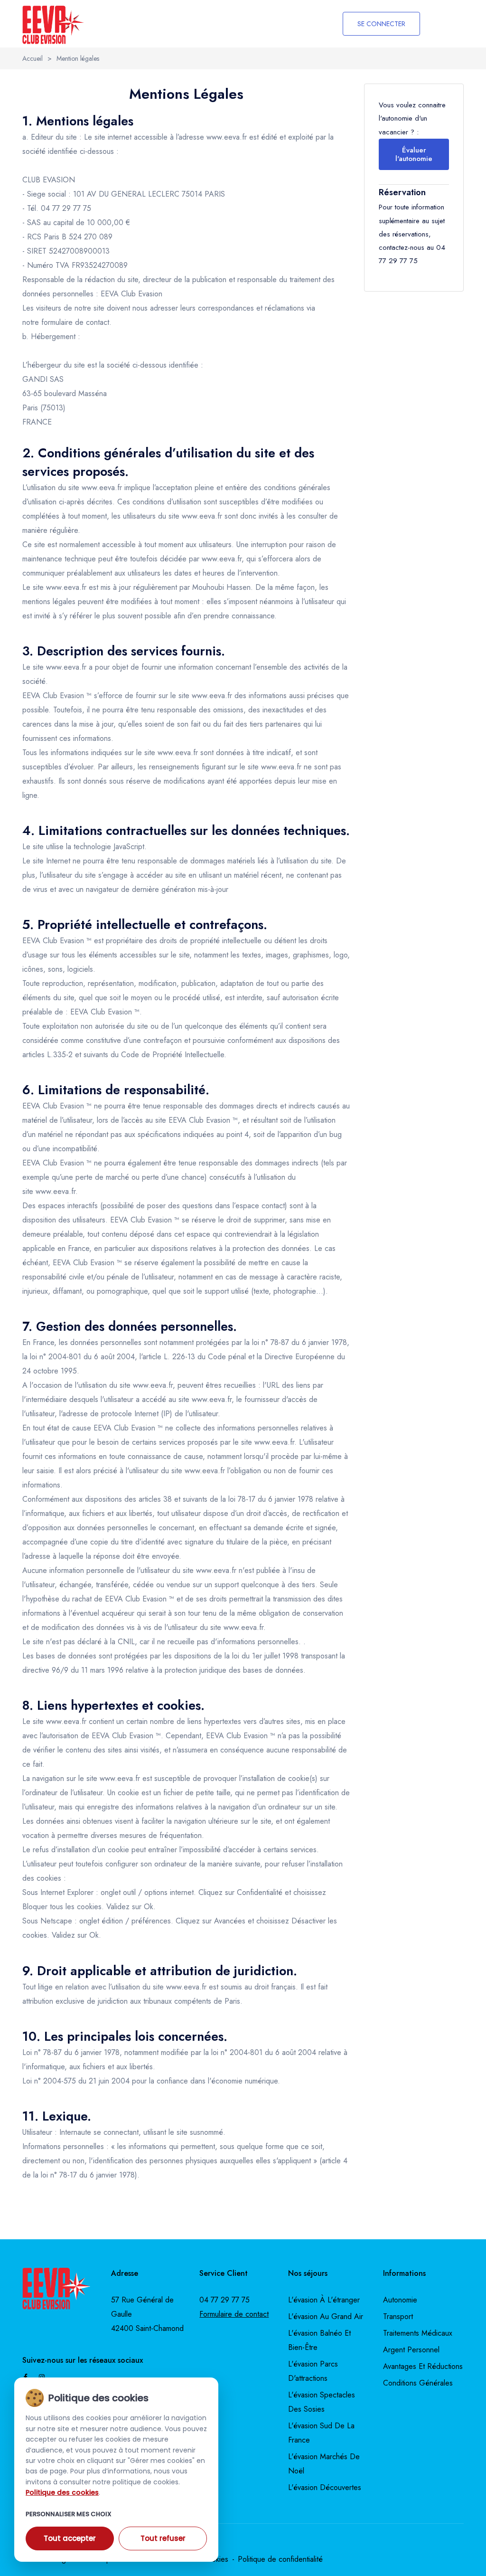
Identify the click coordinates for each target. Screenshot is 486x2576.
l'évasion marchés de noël (324, 2464)
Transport (398, 2316)
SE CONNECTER (381, 24)
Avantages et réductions (423, 2366)
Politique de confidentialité (280, 2559)
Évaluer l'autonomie (414, 154)
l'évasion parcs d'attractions (313, 2371)
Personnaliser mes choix (69, 2514)
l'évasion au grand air (326, 2316)
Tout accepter (70, 2538)
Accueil (33, 58)
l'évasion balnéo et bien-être (319, 2340)
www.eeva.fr (227, 137)
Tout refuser (163, 2538)
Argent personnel (411, 2350)
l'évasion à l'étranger (324, 2300)
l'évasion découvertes (325, 2487)
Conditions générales (418, 2383)
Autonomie (400, 2300)
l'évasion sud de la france (321, 2433)
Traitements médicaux (418, 2333)
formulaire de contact (75, 322)
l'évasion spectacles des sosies (322, 2402)
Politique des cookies (62, 2492)
